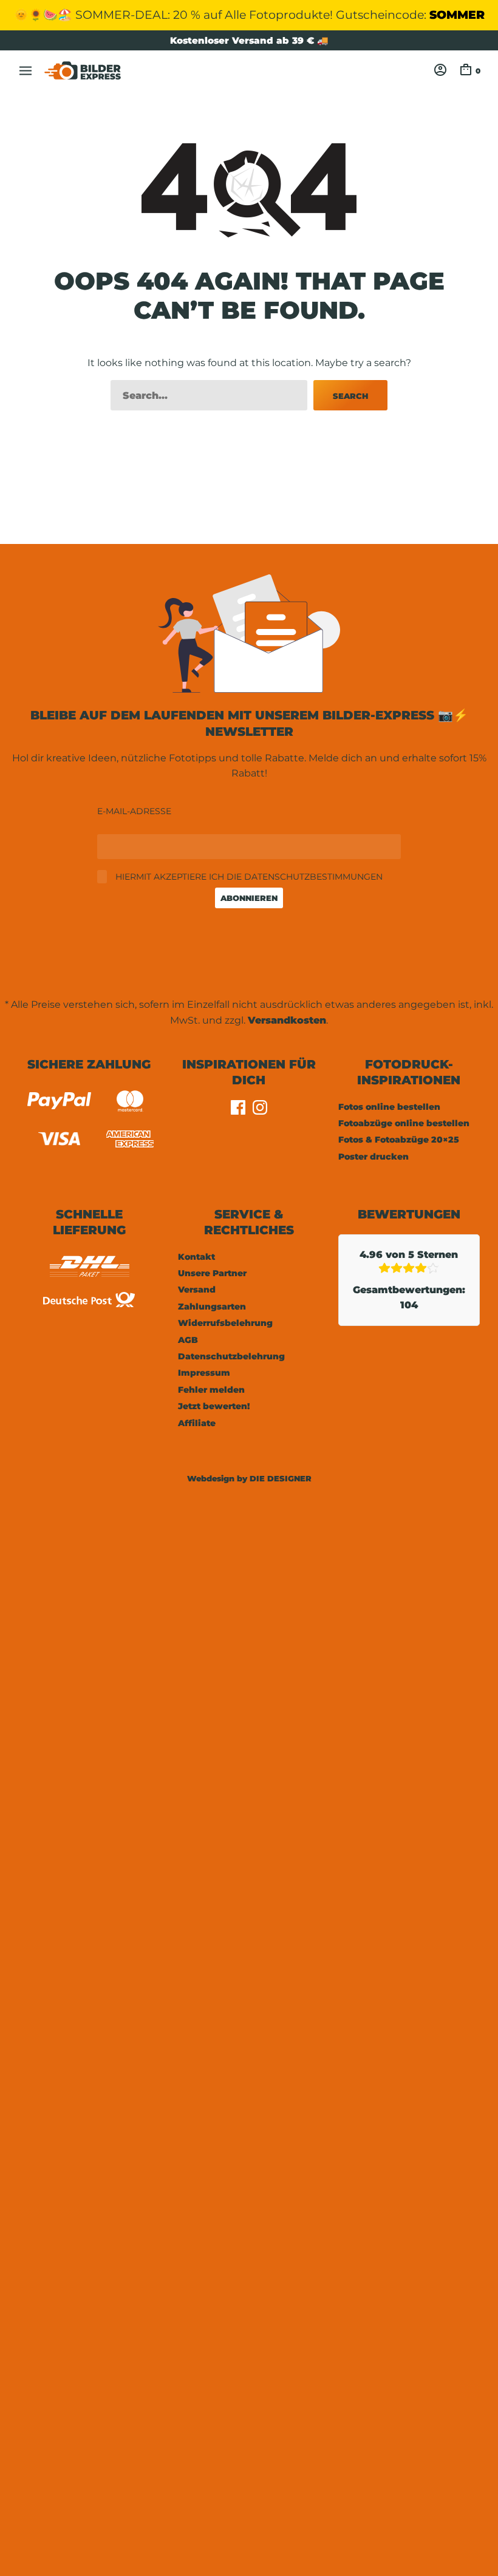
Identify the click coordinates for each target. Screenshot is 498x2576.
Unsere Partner (212, 1273)
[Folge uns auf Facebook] (238, 1111)
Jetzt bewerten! (214, 1406)
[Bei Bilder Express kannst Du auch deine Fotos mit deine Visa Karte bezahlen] (59, 1141)
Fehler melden (211, 1390)
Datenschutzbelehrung (231, 1356)
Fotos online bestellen (389, 1107)
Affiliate (197, 1423)
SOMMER (457, 15)
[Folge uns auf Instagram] (260, 1111)
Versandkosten (287, 1020)
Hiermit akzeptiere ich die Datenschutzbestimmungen (248, 877)
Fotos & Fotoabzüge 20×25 (399, 1140)
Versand (197, 1290)
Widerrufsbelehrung (225, 1323)
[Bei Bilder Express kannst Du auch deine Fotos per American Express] (130, 1141)
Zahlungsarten (212, 1307)
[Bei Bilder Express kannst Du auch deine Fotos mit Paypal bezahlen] (59, 1103)
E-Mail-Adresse (134, 811)
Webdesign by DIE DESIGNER (249, 1478)
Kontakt (196, 1257)
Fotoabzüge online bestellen (404, 1123)
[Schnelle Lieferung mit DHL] (89, 1280)
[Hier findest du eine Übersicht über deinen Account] (440, 69)
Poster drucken (373, 1157)
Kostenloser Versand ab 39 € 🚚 (249, 40)
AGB (188, 1340)
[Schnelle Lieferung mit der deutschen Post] (89, 1309)
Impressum (204, 1373)
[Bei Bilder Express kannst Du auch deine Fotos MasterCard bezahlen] (130, 1103)
